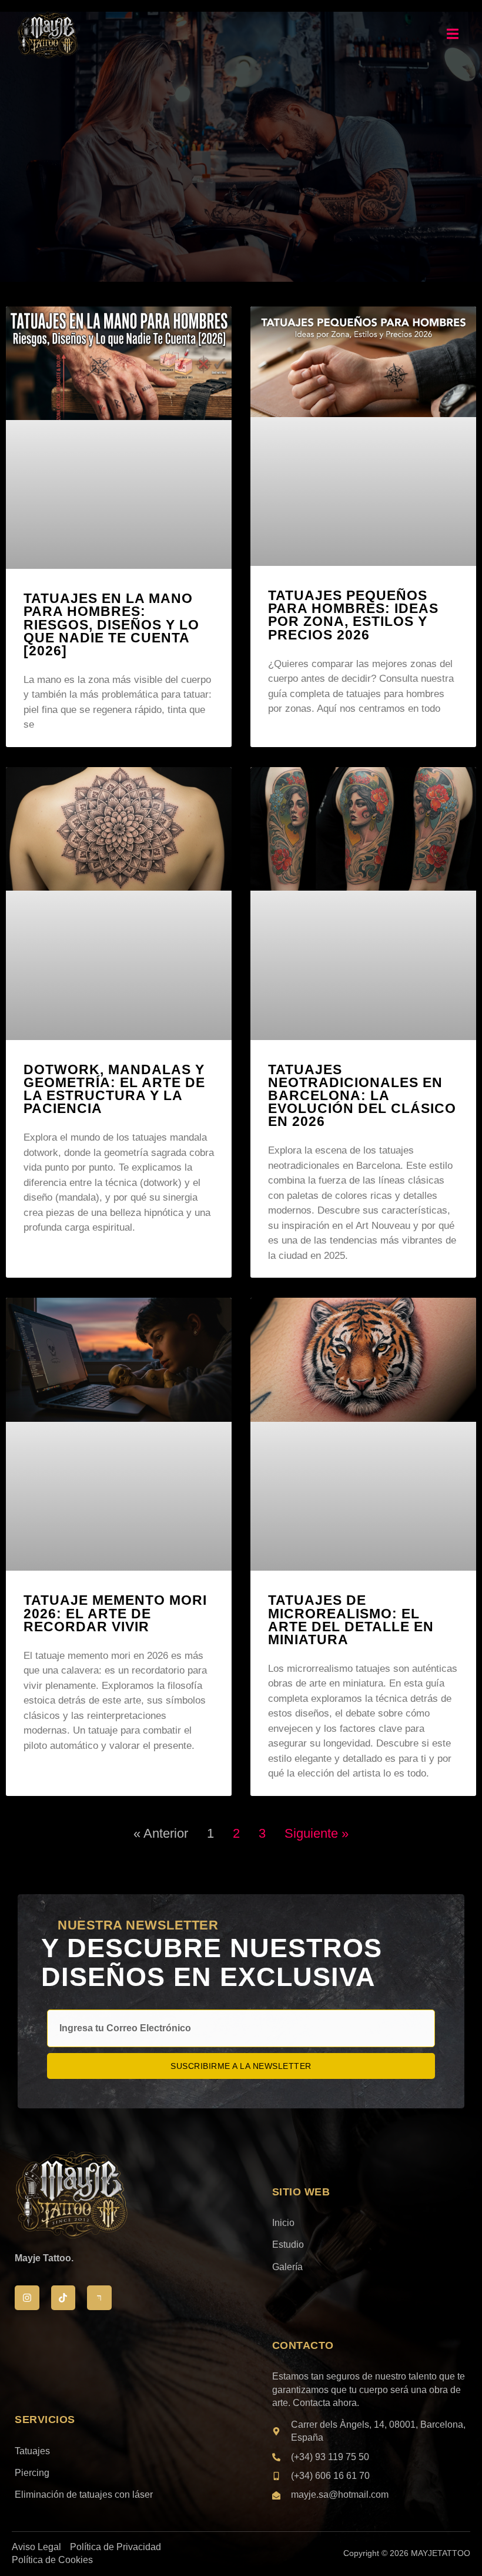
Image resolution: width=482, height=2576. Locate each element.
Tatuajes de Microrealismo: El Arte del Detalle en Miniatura (351, 1619)
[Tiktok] (63, 2298)
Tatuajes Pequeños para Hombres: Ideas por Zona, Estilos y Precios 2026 (353, 615)
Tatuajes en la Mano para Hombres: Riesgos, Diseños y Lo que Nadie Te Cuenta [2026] (111, 624)
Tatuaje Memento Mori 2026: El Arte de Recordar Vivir (115, 1613)
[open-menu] (453, 36)
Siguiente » (317, 1833)
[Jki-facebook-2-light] (99, 2298)
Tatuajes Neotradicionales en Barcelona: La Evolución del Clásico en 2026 (362, 1096)
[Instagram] (27, 2298)
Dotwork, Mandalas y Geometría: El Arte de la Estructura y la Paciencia (114, 1089)
